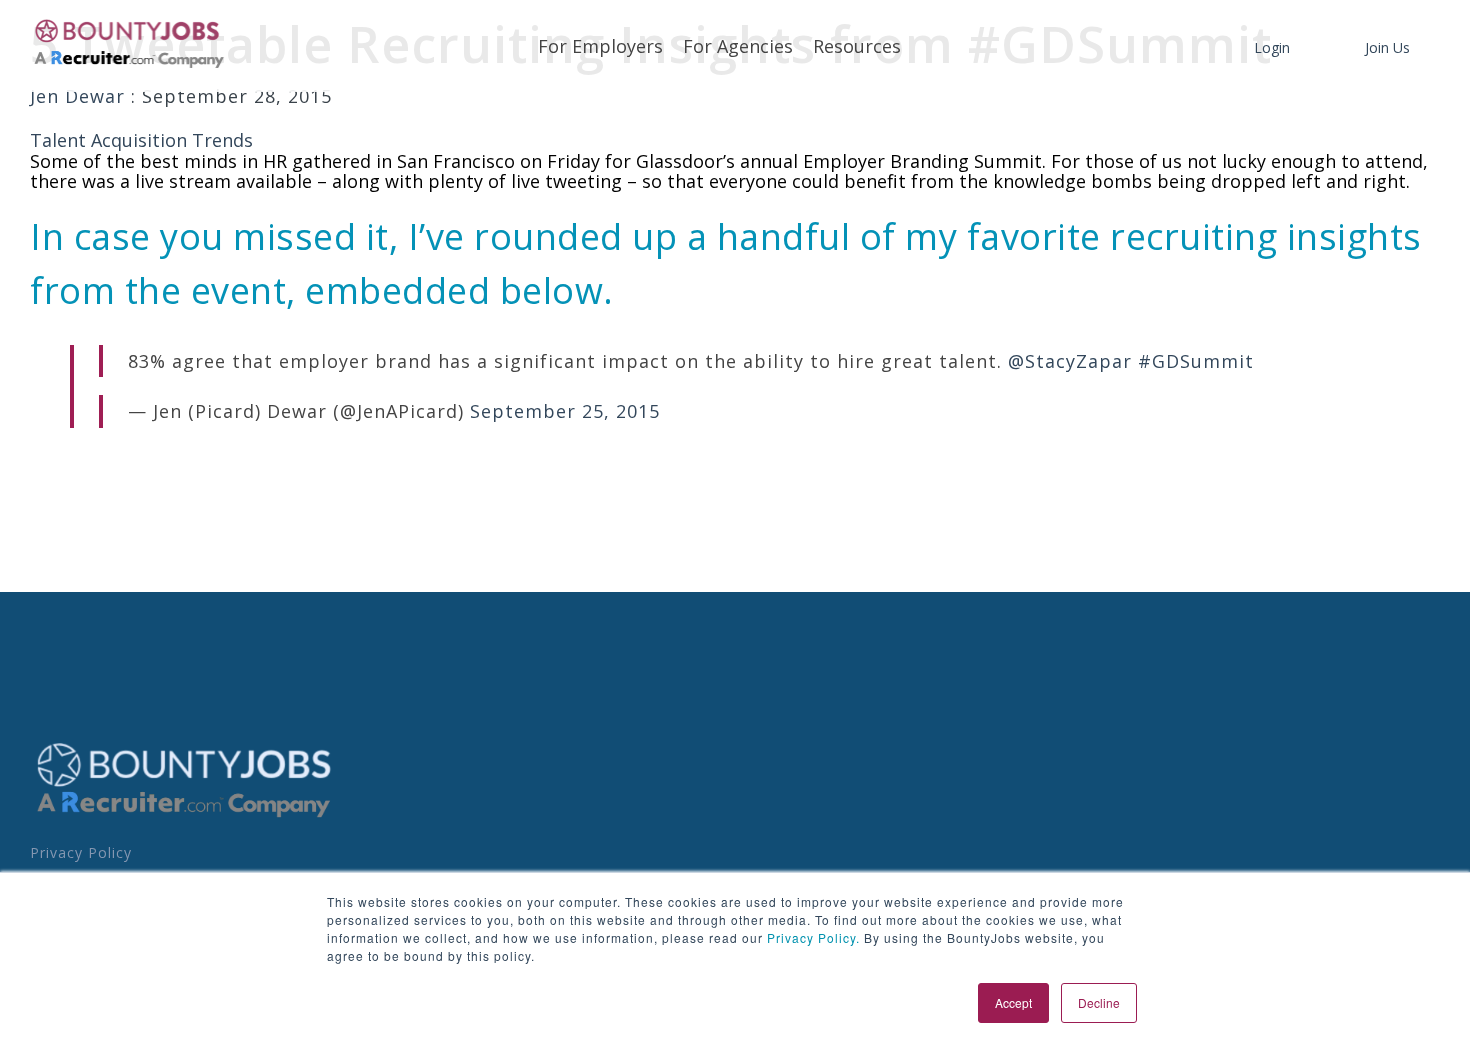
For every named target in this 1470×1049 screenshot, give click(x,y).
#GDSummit (1196, 361)
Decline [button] (1099, 1002)
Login (1272, 47)
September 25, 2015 (565, 411)
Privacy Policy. (811, 937)
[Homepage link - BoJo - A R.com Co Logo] (184, 817)
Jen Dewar (80, 96)
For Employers (600, 46)
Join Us (1387, 47)
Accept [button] (1013, 1002)
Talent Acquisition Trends (141, 140)
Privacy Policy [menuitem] (81, 852)
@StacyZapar (1070, 361)
